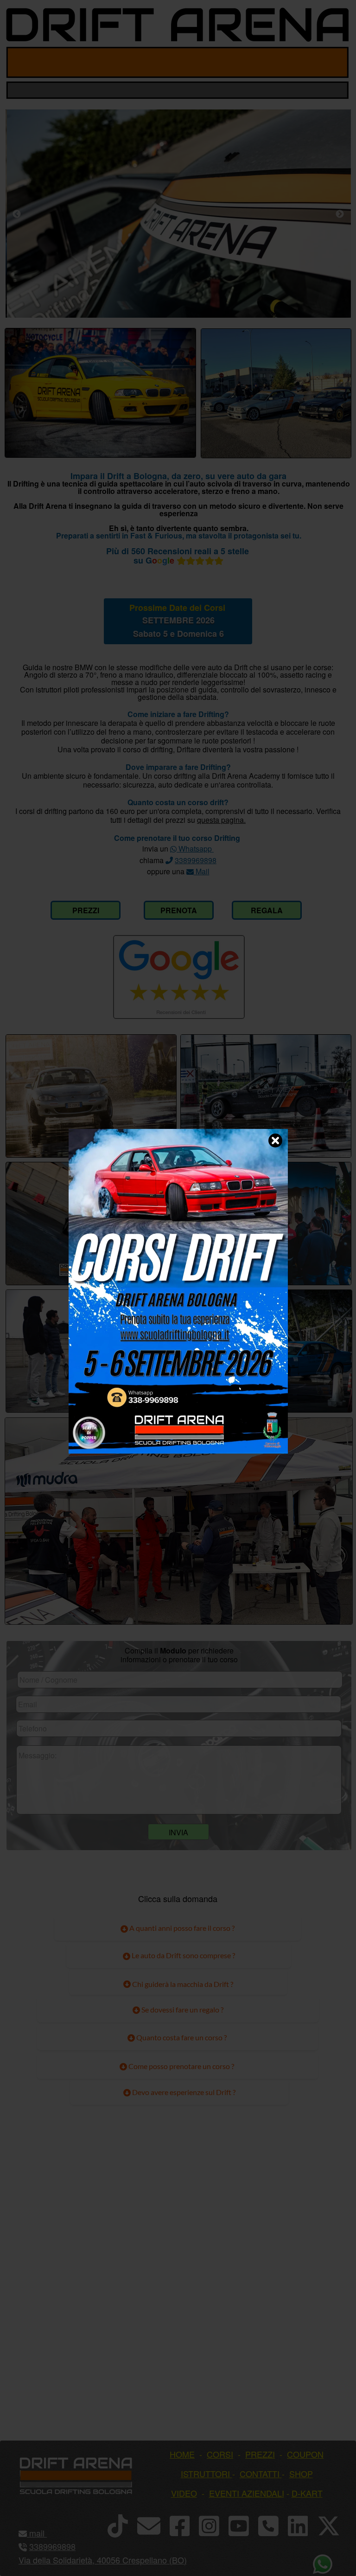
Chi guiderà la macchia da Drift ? (182, 1984)
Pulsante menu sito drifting (334, 62)
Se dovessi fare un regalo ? (182, 2009)
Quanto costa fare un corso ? (181, 2037)
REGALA (267, 910)
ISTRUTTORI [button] (205, 2473)
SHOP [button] (301, 2473)
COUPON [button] (305, 2454)
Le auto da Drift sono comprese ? (183, 1955)
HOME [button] (182, 2454)
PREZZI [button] (260, 2454)
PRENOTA (179, 910)
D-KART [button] (307, 2493)
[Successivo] (340, 214)
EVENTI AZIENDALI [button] (247, 2493)
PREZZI (86, 910)
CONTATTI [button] (260, 2473)
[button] (46, 2533)
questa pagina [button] (220, 820)
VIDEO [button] (184, 2493)
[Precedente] (17, 214)
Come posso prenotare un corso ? (181, 2066)
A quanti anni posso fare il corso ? (181, 1928)
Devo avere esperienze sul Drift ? (183, 2092)
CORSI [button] (220, 2454)
